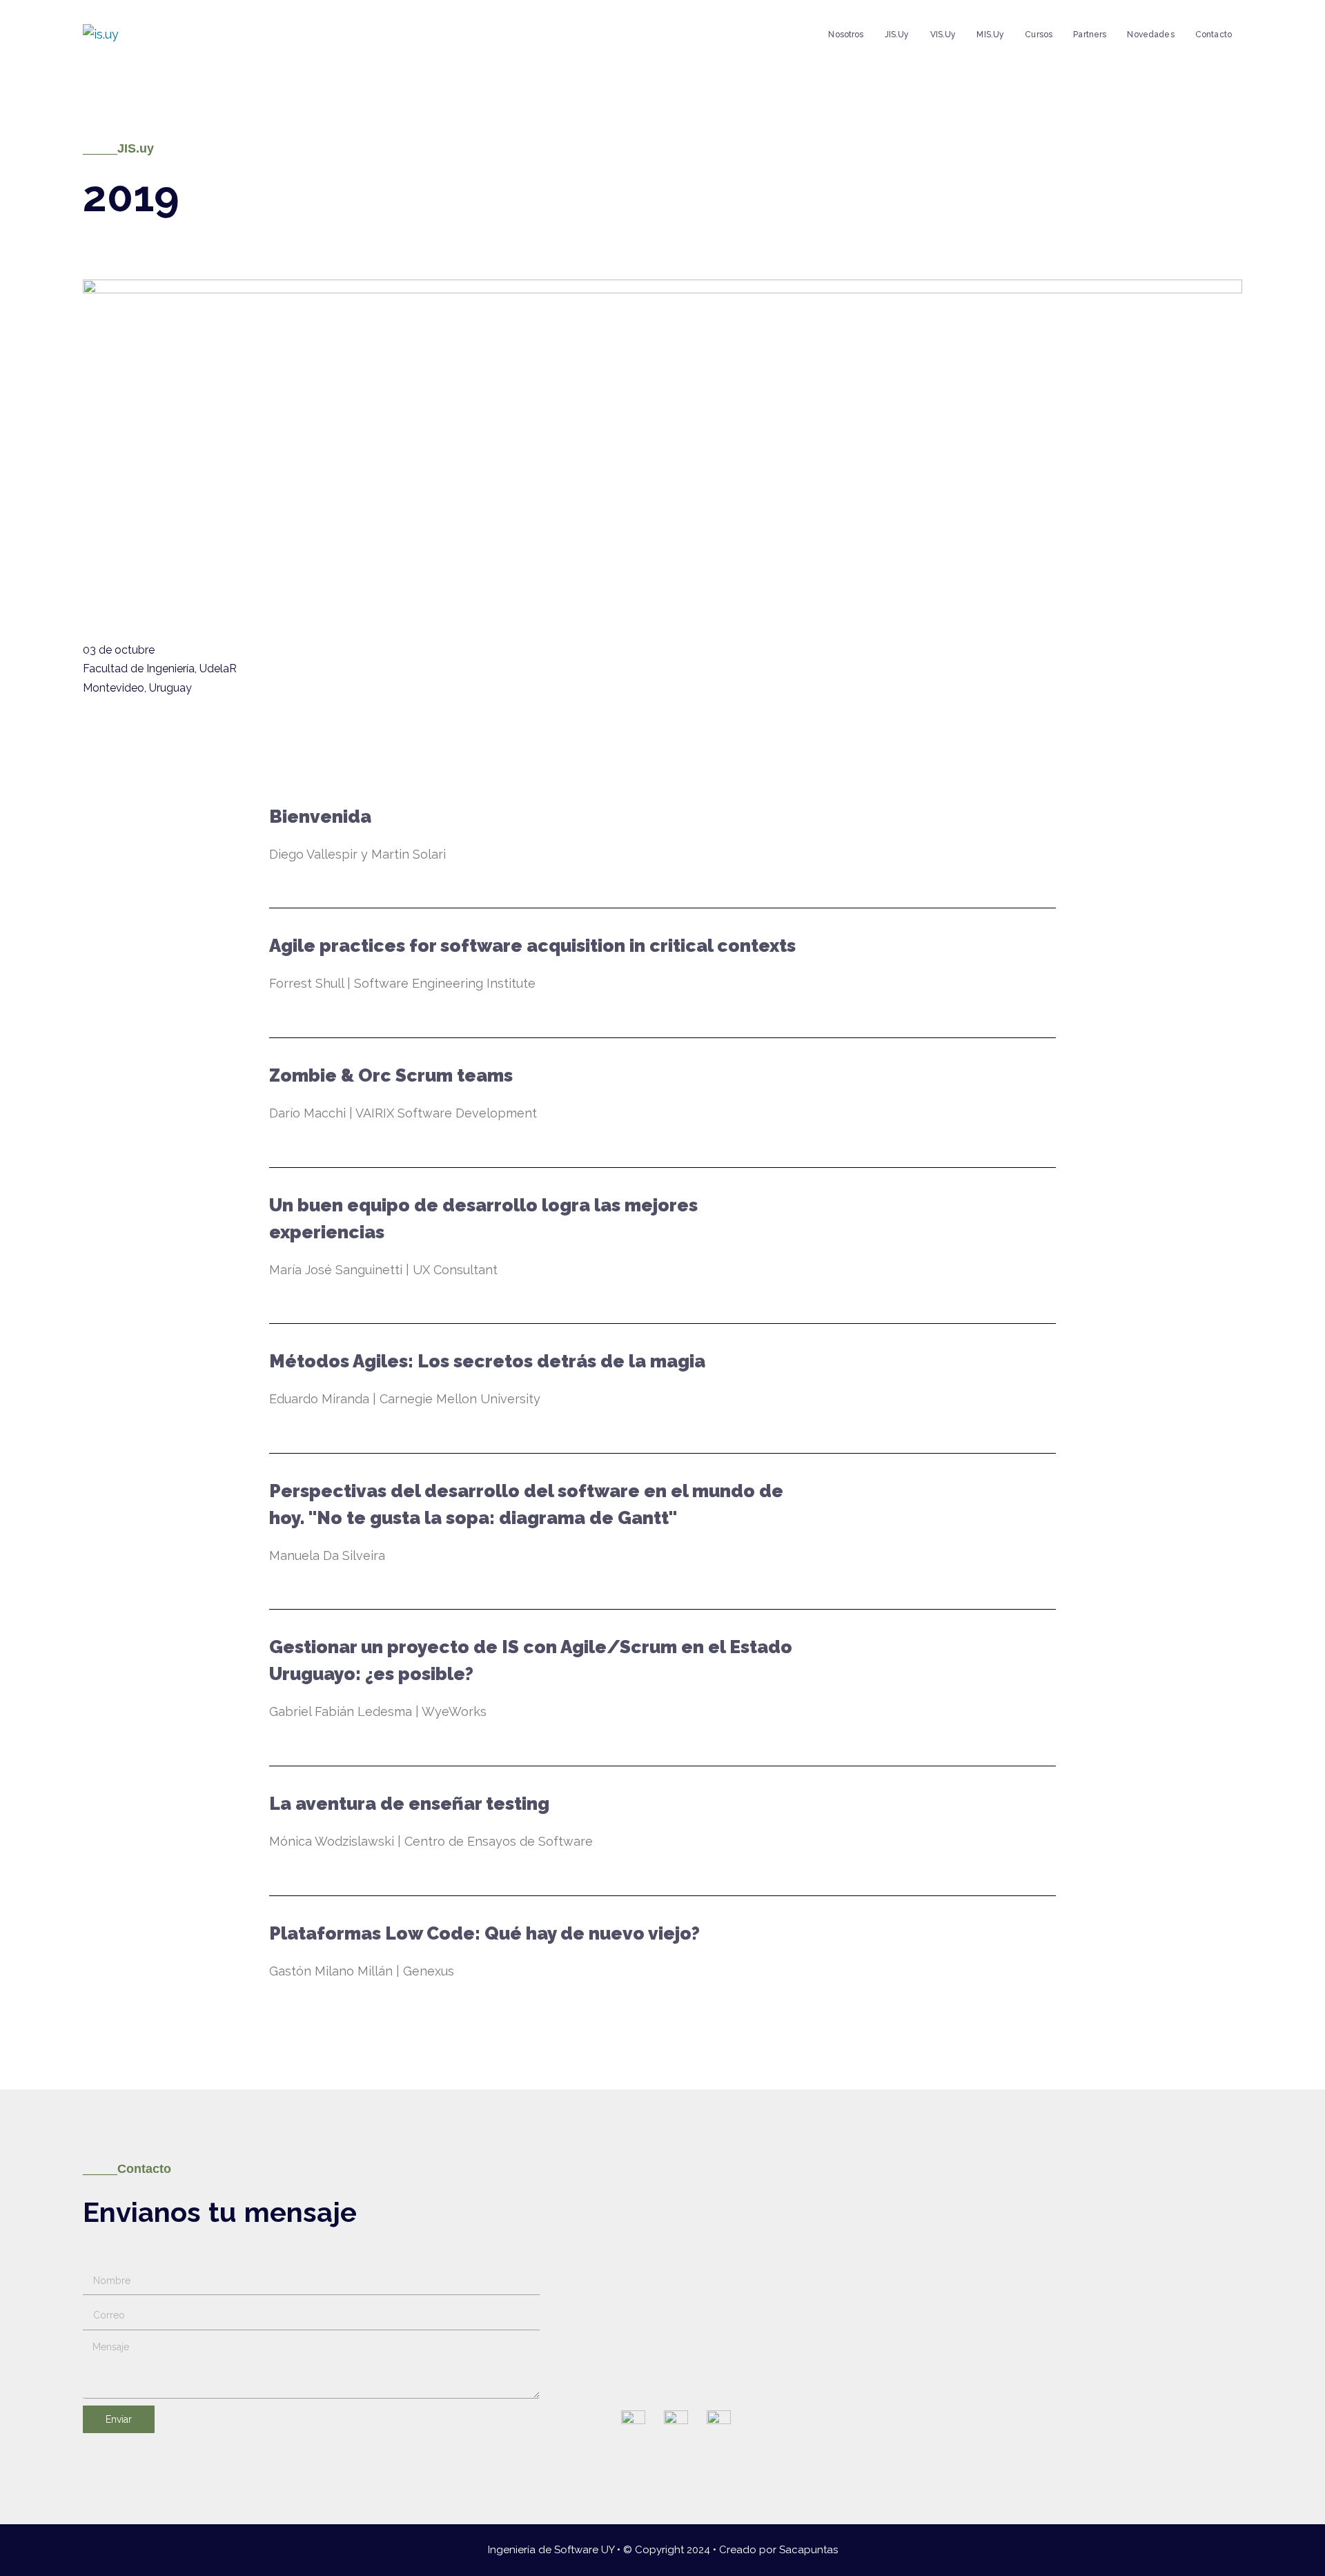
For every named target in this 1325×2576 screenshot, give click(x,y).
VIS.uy (943, 35)
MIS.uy (990, 35)
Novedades (1150, 35)
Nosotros (846, 35)
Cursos (1039, 35)
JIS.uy (897, 35)
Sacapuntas (808, 2550)
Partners (1090, 35)
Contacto (1214, 35)
